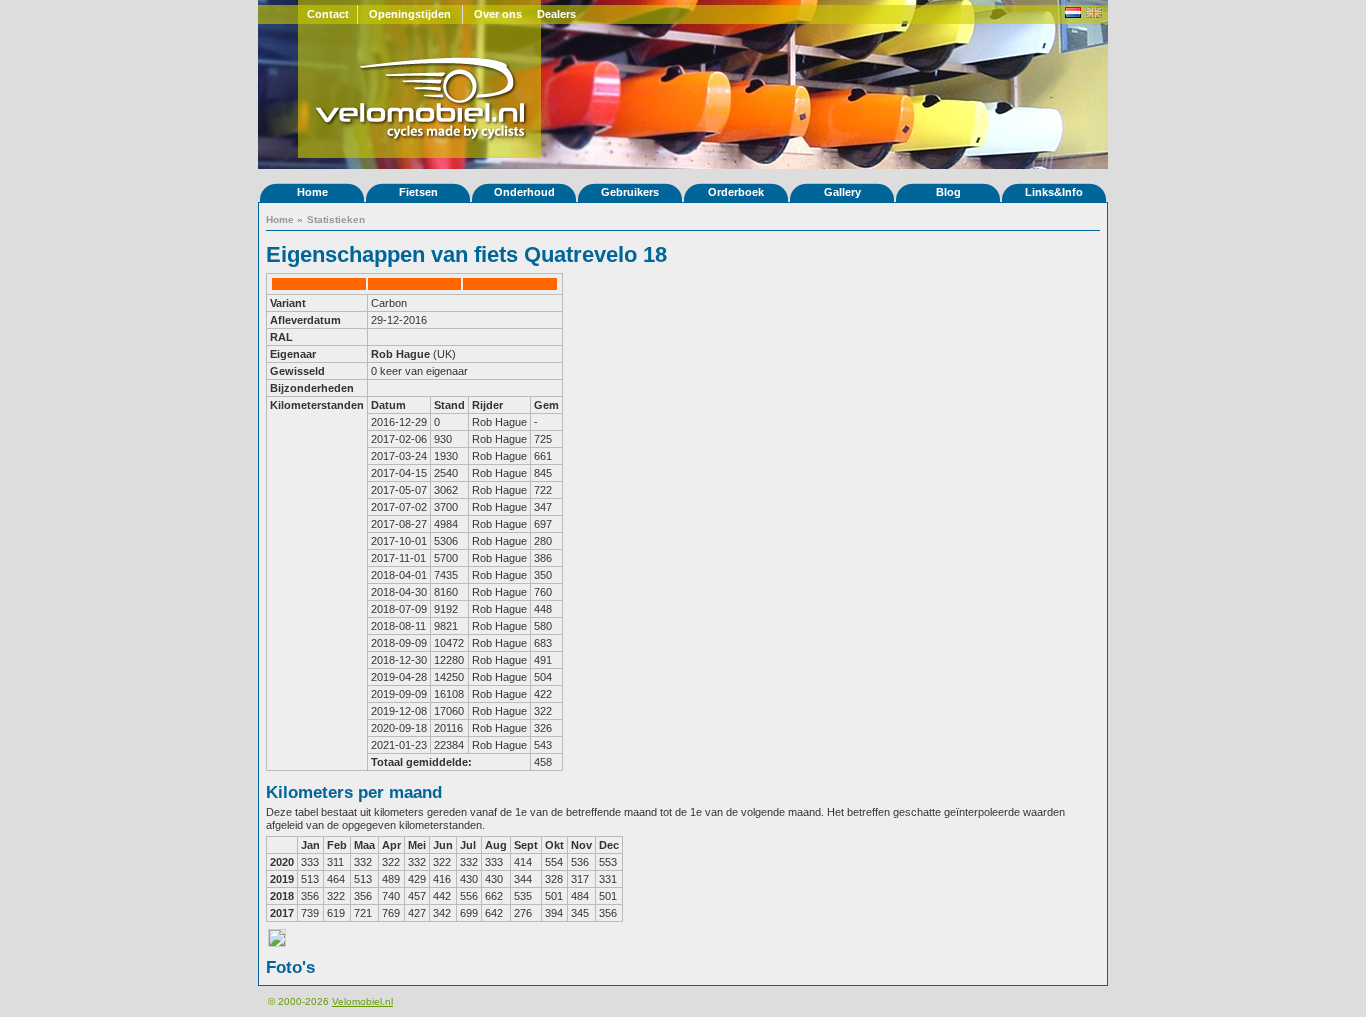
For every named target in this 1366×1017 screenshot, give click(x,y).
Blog (948, 192)
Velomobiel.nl (362, 1001)
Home (312, 192)
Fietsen (418, 192)
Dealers (556, 14)
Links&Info (1054, 192)
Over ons (498, 14)
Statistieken (336, 219)
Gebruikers (630, 192)
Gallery (842, 192)
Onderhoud (524, 192)
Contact (328, 14)
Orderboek (736, 192)
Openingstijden (410, 14)
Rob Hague (400, 354)
